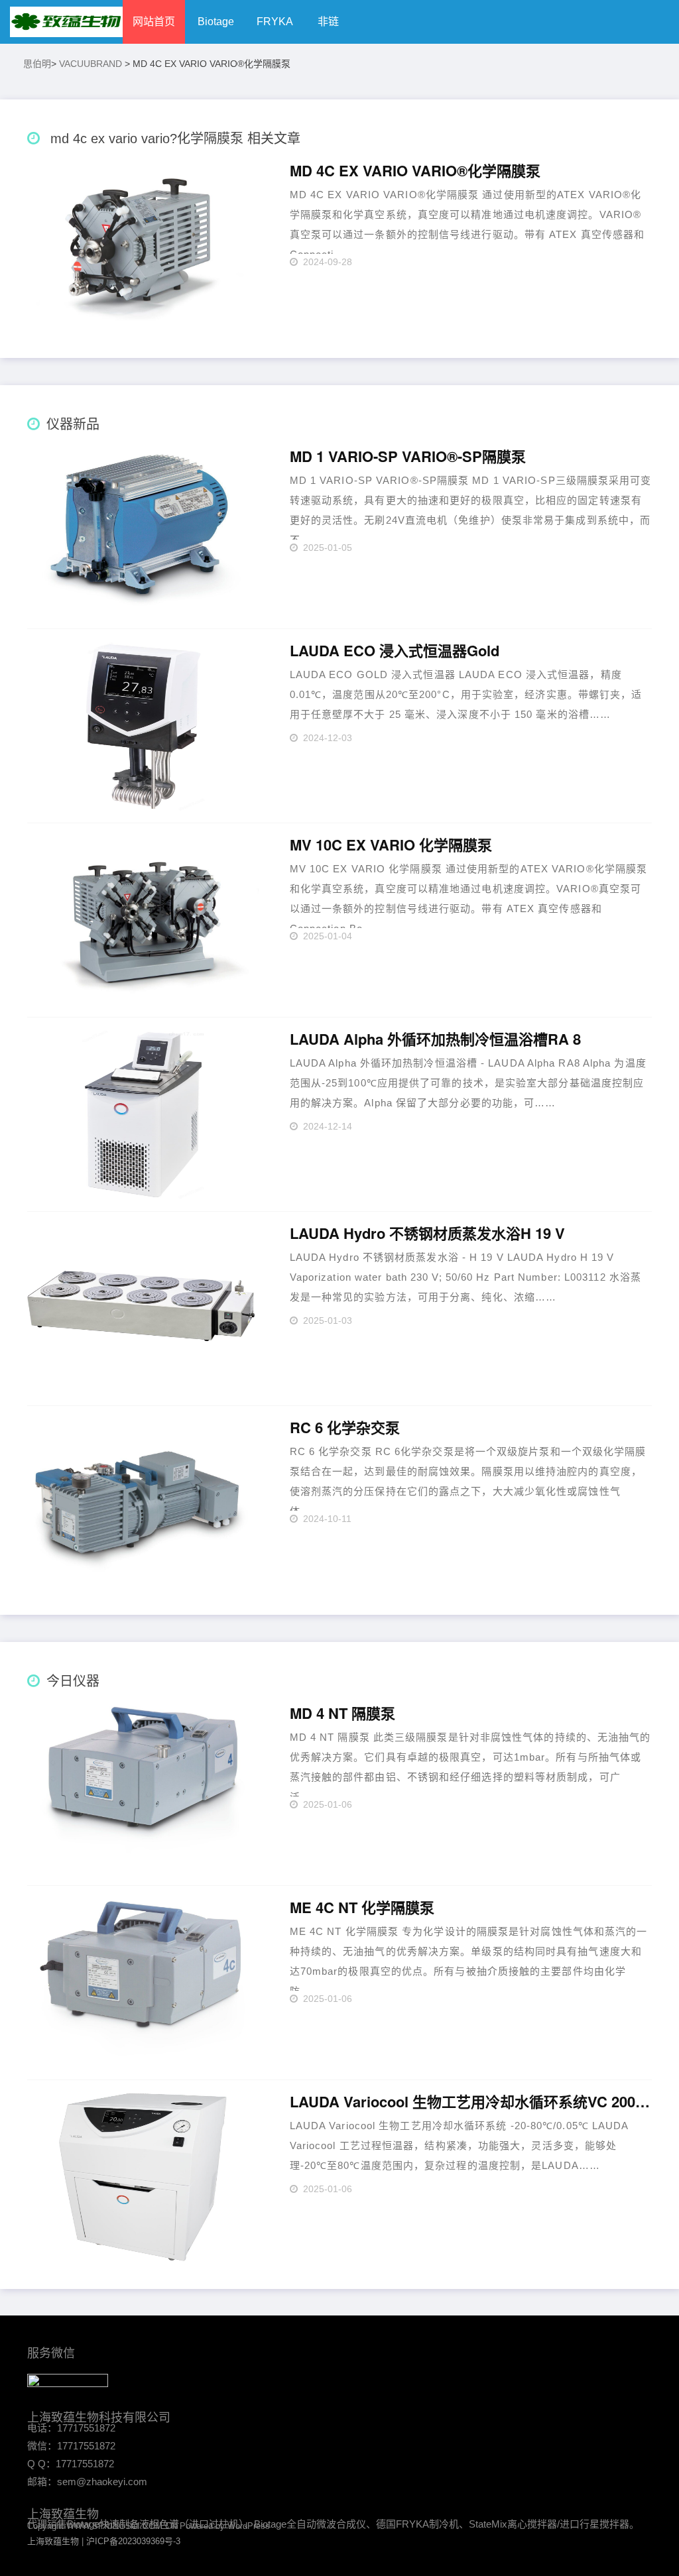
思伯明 (37, 64)
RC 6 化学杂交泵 (345, 1428)
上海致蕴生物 (53, 2541)
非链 (328, 22)
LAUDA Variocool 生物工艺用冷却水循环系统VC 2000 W (471, 2102)
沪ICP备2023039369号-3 (133, 2541)
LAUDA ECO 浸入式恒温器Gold (395, 651)
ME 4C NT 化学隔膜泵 (362, 1908)
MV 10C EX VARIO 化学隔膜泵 (391, 845)
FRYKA (275, 22)
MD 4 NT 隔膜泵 (342, 1714)
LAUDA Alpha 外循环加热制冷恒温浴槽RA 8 (435, 1039)
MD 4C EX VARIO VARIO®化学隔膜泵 (415, 171)
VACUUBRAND (91, 64)
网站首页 (154, 22)
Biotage (216, 22)
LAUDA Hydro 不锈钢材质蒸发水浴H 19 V (427, 1234)
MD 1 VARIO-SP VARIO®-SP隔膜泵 (408, 457)
